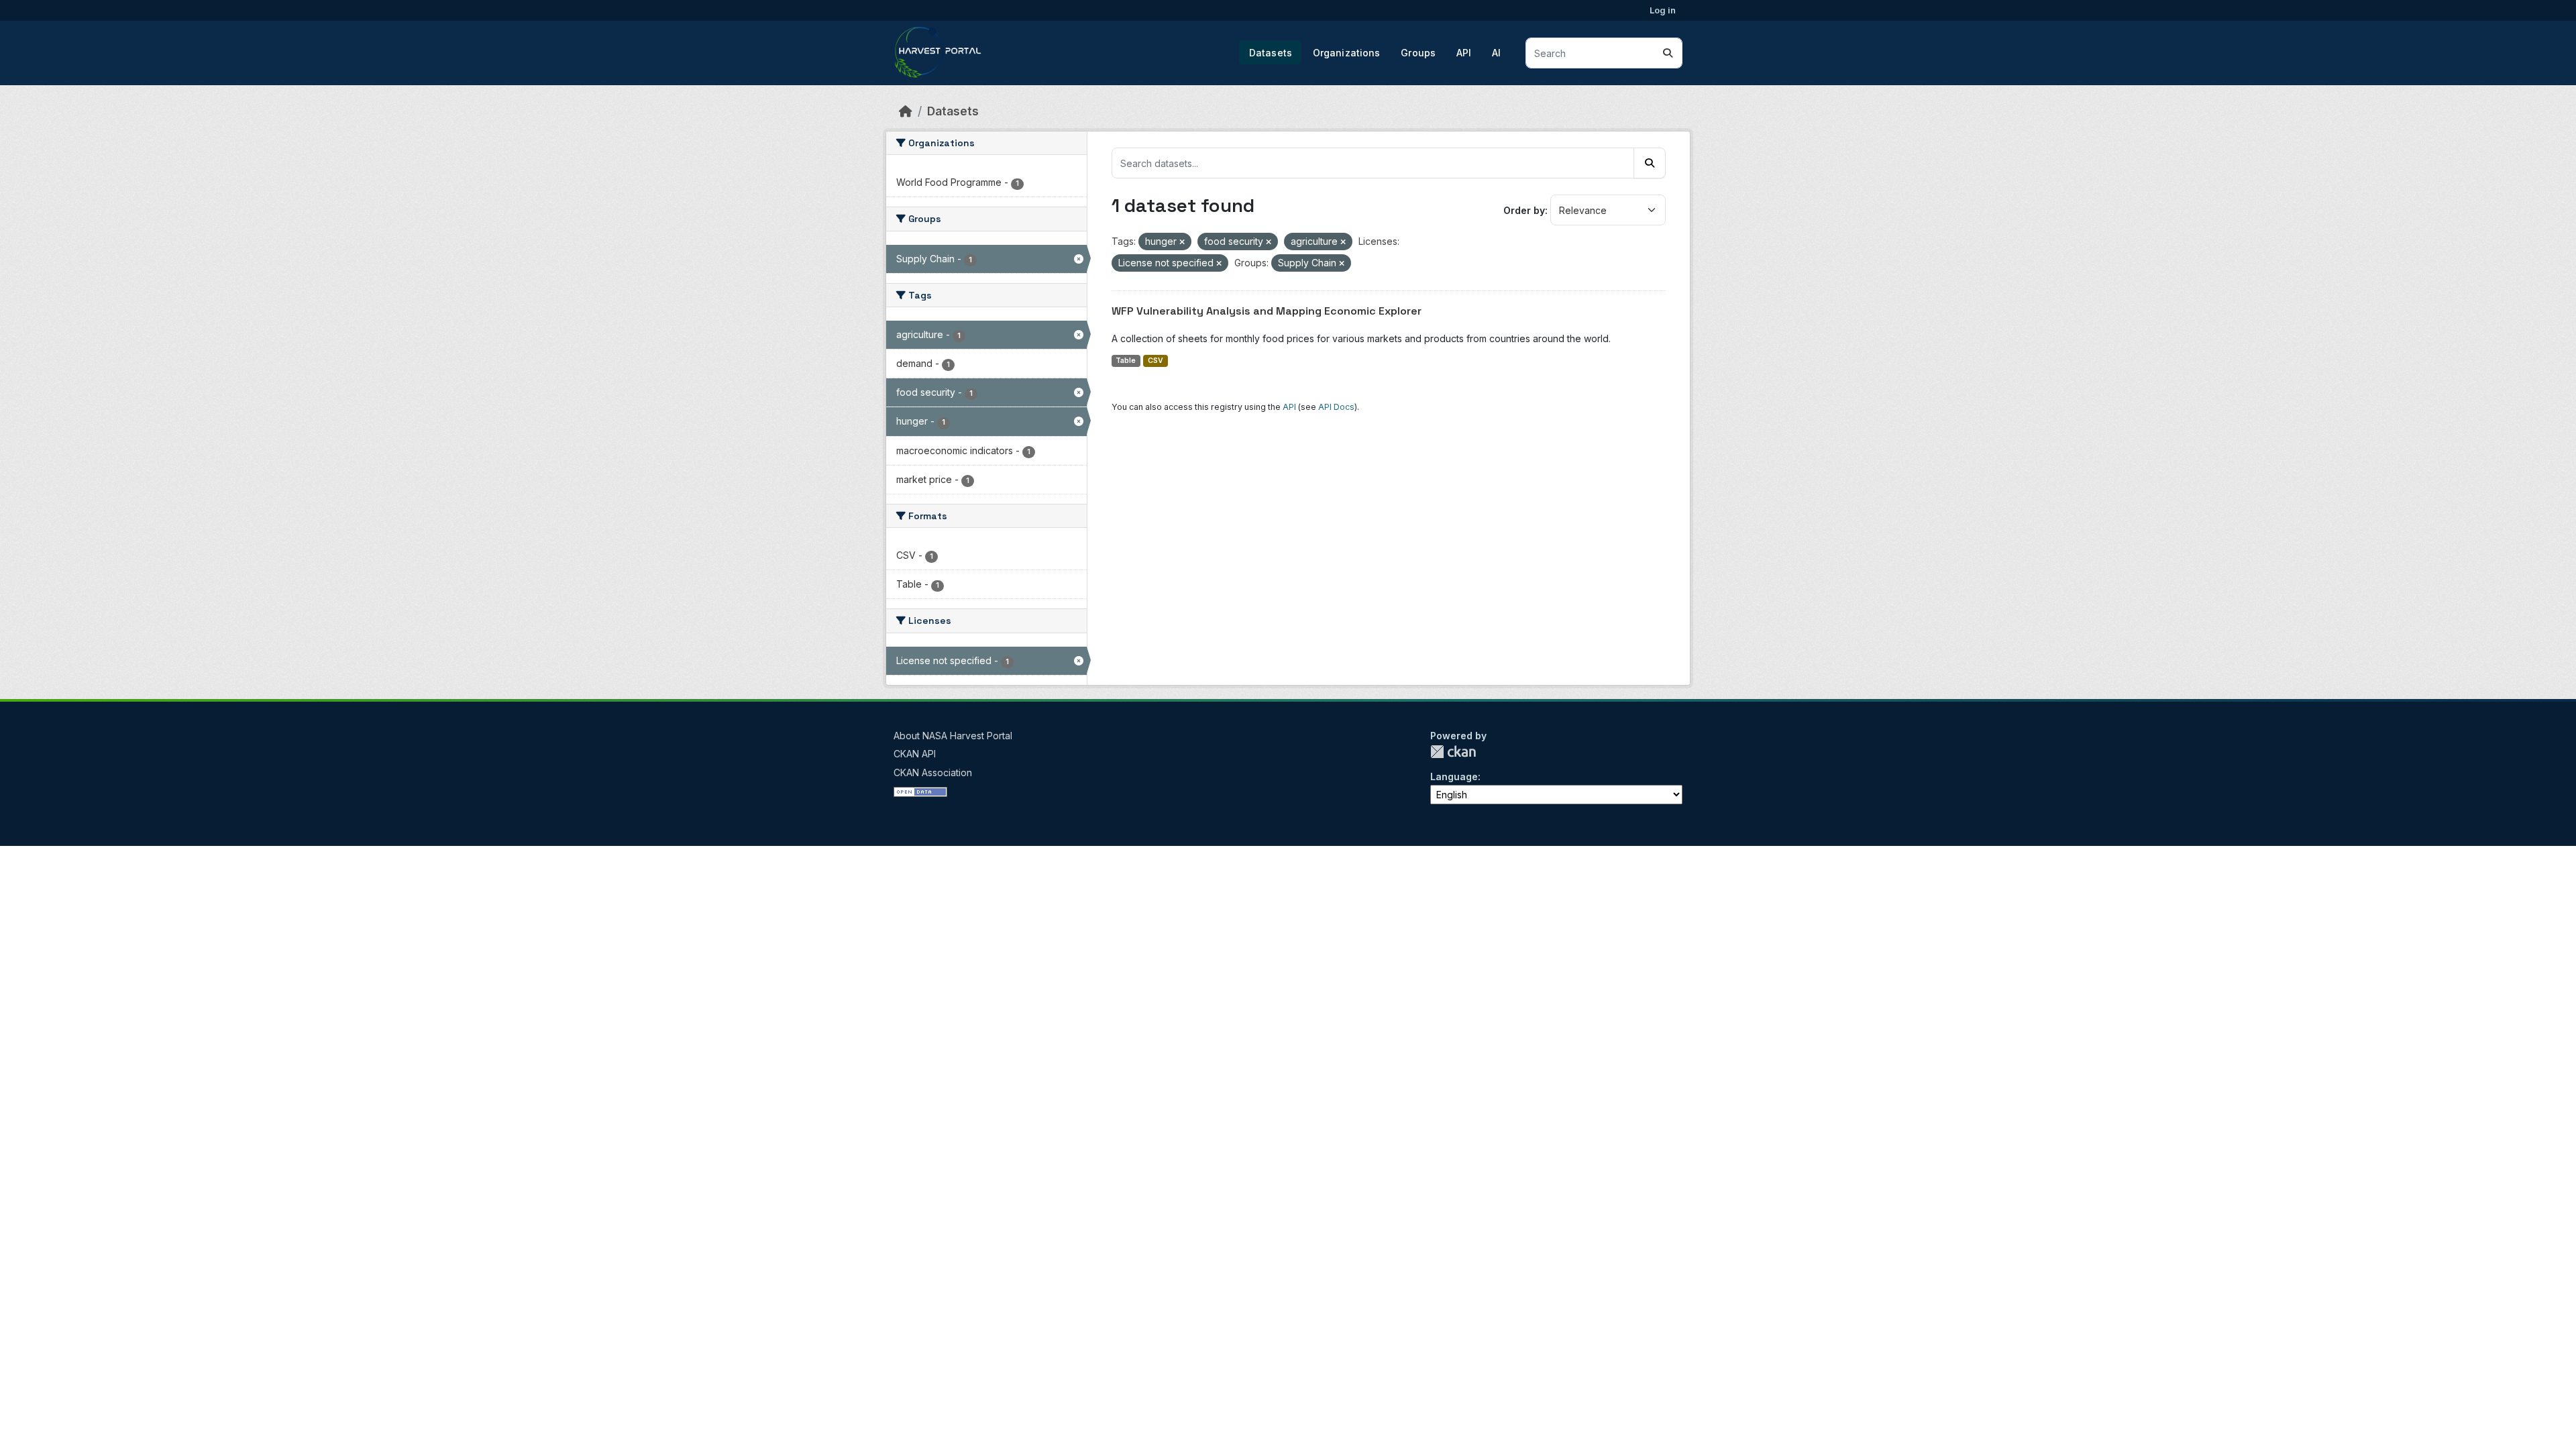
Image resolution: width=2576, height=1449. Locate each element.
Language (1454, 776)
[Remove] (1182, 242)
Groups (1418, 53)
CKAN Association (933, 772)
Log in (1663, 10)
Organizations (1347, 53)
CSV (1156, 361)
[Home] (906, 111)
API (1464, 53)
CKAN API (915, 754)
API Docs (1336, 407)
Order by (1524, 210)
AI (1496, 53)
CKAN (1453, 752)
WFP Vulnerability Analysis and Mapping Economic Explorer (1267, 311)
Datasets (1271, 53)
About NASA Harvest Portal (953, 736)
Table (1126, 361)
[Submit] (1668, 53)
